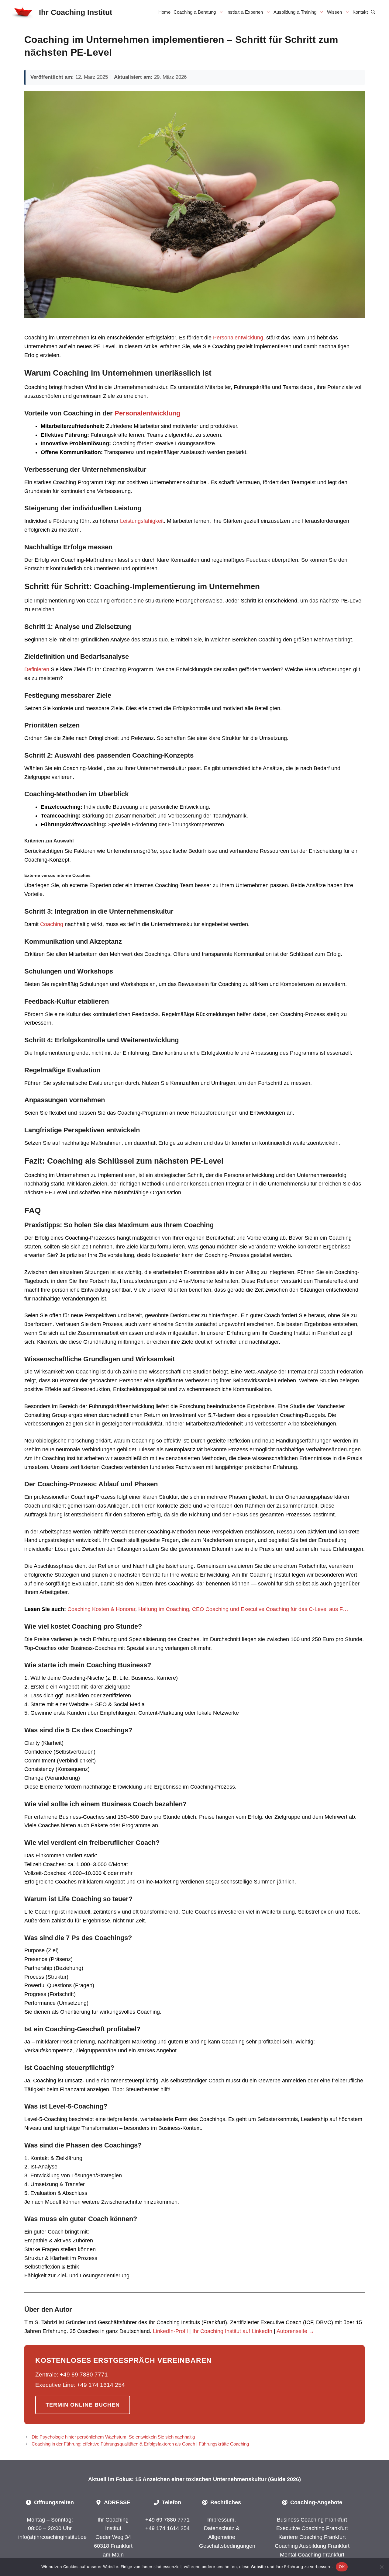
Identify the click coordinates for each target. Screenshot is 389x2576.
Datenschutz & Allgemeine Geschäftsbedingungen (227, 2537)
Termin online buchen (83, 2405)
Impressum (221, 2520)
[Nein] (381, 2567)
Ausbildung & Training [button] (295, 12)
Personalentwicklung (237, 338)
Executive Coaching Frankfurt (312, 2528)
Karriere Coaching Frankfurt (312, 2537)
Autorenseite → (295, 2331)
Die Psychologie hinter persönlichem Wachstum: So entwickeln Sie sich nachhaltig (113, 2437)
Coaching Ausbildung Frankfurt (312, 2546)
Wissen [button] (334, 12)
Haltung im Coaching (164, 1609)
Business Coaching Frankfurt (312, 2520)
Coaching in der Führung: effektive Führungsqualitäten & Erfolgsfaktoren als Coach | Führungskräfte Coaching (140, 2444)
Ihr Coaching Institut (76, 12)
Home (164, 12)
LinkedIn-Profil (170, 2331)
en (46, 669)
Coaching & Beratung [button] (195, 12)
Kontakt (360, 12)
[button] (373, 12)
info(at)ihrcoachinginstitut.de (52, 2537)
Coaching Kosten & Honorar (101, 1609)
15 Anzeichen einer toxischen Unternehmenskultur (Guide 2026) (218, 2479)
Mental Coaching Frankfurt (312, 2555)
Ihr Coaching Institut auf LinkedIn (232, 2331)
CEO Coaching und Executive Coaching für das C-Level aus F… (270, 1609)
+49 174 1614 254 (167, 2528)
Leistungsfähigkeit (142, 521)
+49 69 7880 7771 (167, 2520)
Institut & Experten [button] (245, 12)
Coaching (52, 924)
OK (342, 2567)
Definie (33, 669)
